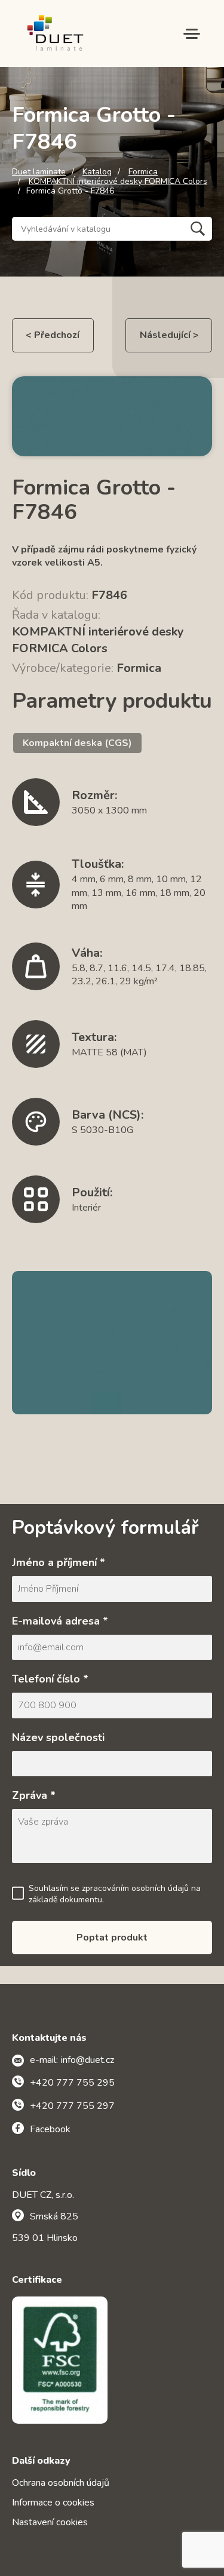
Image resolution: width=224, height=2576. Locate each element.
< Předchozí (53, 335)
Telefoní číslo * (50, 1679)
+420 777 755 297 (72, 2106)
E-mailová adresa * (60, 1621)
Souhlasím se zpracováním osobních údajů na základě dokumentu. (115, 1894)
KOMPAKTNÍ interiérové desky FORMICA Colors (118, 182)
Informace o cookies (53, 2503)
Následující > (169, 335)
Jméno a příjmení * (59, 1562)
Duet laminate (39, 172)
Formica (143, 172)
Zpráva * (34, 1795)
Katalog (97, 172)
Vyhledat (198, 229)
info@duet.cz (88, 2060)
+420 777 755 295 (72, 2083)
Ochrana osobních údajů (61, 2483)
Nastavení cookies (50, 2522)
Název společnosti (58, 1737)
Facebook (50, 2129)
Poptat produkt (112, 1938)
